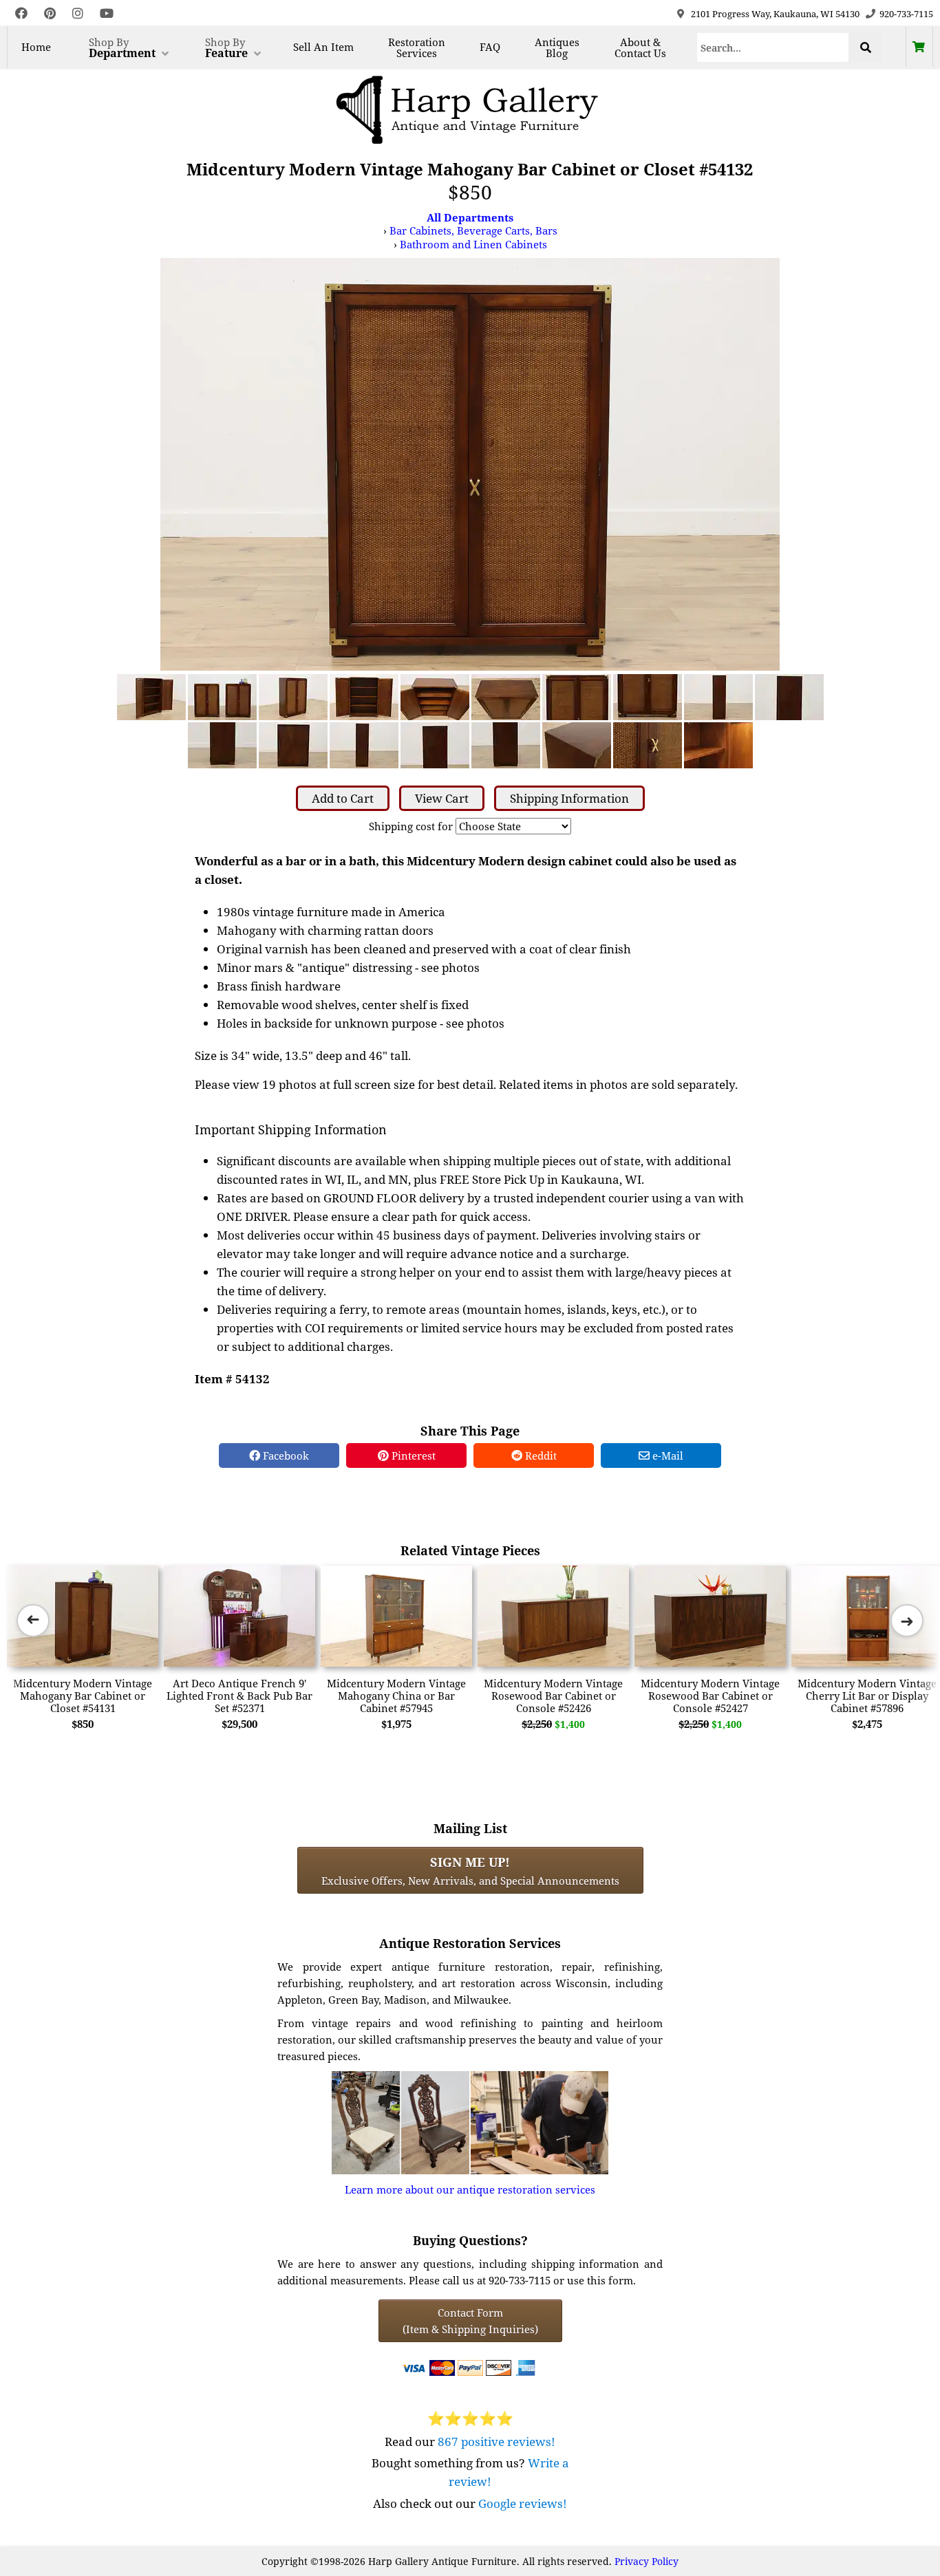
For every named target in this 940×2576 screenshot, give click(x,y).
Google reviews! (523, 2503)
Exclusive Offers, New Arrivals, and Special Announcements (470, 1870)
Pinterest (412, 1455)
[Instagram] (78, 13)
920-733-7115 (906, 14)
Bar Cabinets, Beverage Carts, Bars (473, 230)
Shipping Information (569, 798)
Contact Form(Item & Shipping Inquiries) (470, 2321)
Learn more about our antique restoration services (470, 2189)
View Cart (442, 798)
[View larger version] (470, 463)
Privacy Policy (647, 2561)
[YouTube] (107, 13)
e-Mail (666, 1455)
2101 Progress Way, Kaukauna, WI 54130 (775, 14)
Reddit (540, 1455)
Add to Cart (343, 798)
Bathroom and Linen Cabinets (473, 244)
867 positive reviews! (496, 2442)
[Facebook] (21, 13)
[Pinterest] (50, 13)
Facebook (285, 1455)
